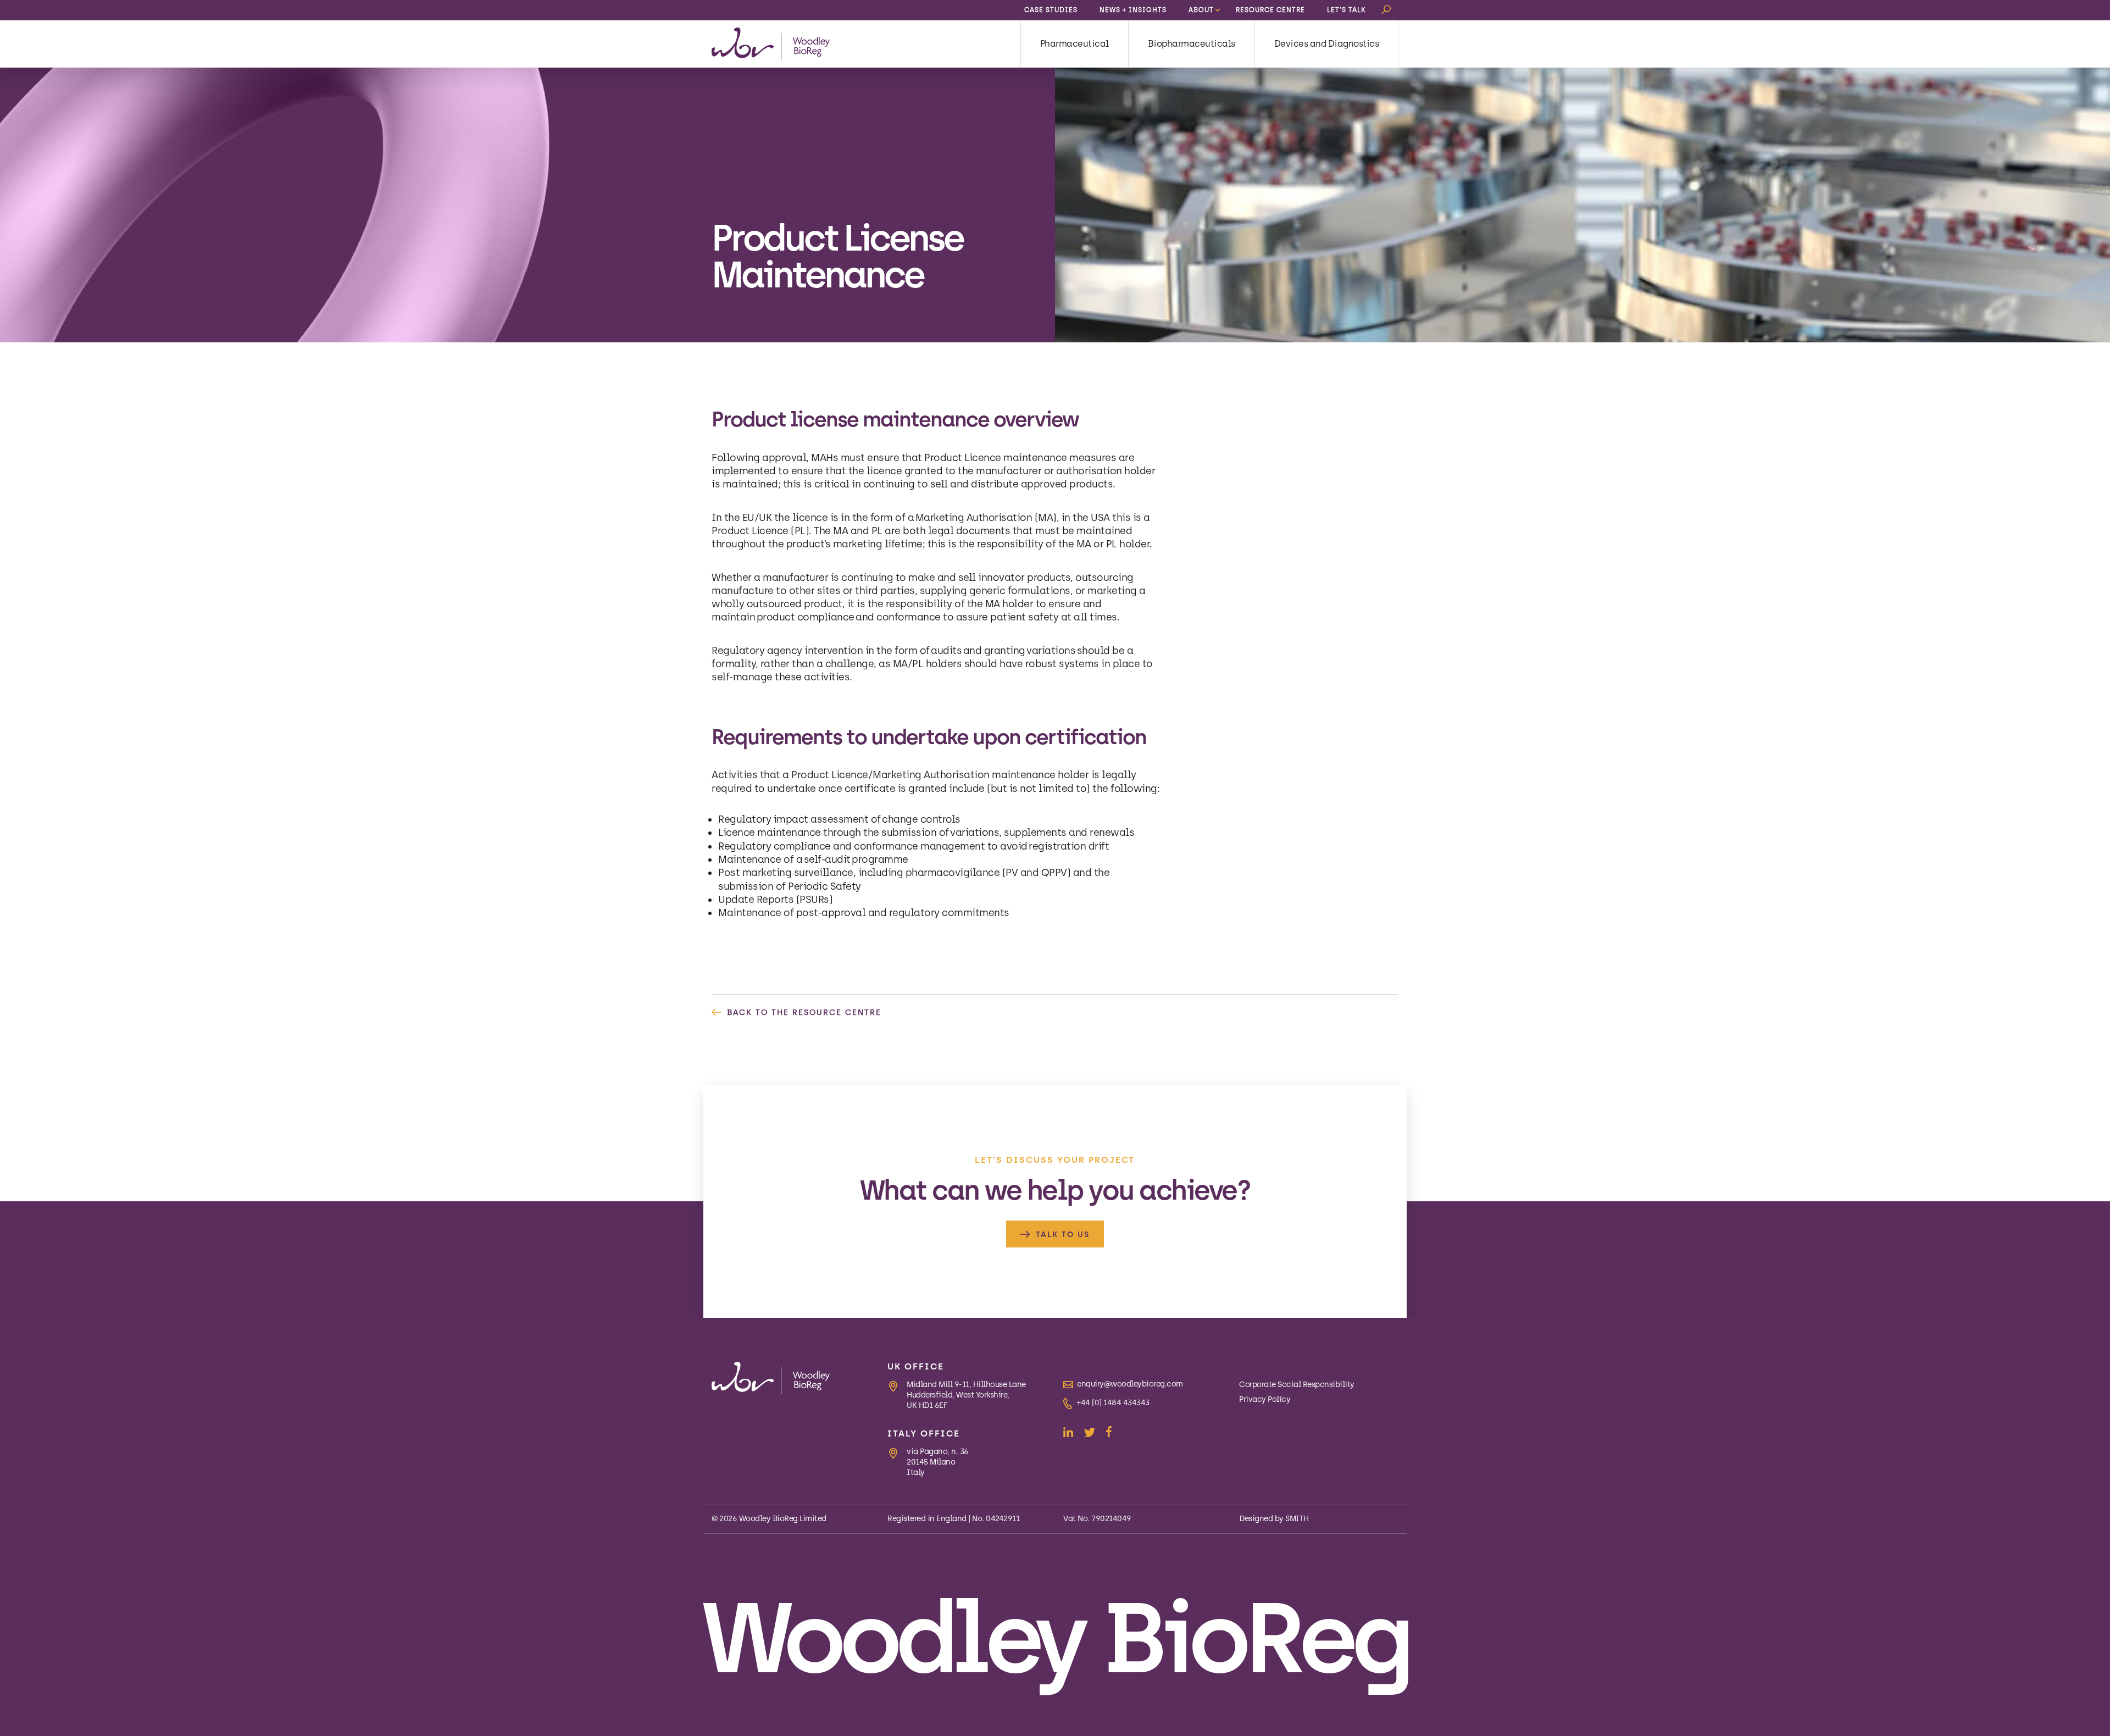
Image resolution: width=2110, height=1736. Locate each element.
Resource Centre (1270, 10)
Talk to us (1063, 1235)
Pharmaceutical (1075, 44)
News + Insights (1133, 10)
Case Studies (1051, 10)
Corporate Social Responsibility (1297, 1385)
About (1201, 10)
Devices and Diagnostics (1327, 44)
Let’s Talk (1346, 10)
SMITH (1297, 1519)
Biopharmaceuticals (1192, 44)
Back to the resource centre (804, 1013)
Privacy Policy (1265, 1399)
